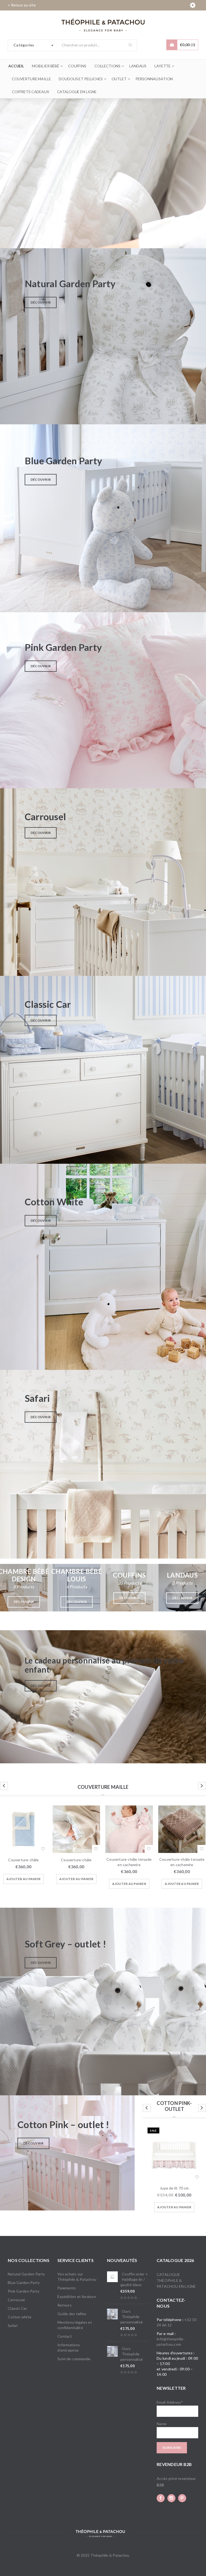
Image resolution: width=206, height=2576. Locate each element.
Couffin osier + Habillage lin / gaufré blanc (134, 2279)
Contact (65, 2336)
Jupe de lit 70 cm (174, 2188)
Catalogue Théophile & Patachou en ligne (176, 2280)
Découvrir (41, 302)
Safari (13, 2325)
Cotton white (20, 2317)
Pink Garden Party (24, 2291)
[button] (23, 1879)
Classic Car (17, 2308)
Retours (65, 2305)
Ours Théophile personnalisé (132, 2317)
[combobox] (32, 45)
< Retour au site (22, 5)
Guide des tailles (72, 2314)
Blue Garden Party (24, 2283)
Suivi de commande (74, 2359)
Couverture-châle (23, 1860)
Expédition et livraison (77, 2296)
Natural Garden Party (26, 2274)
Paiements (67, 2288)
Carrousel (16, 2300)
